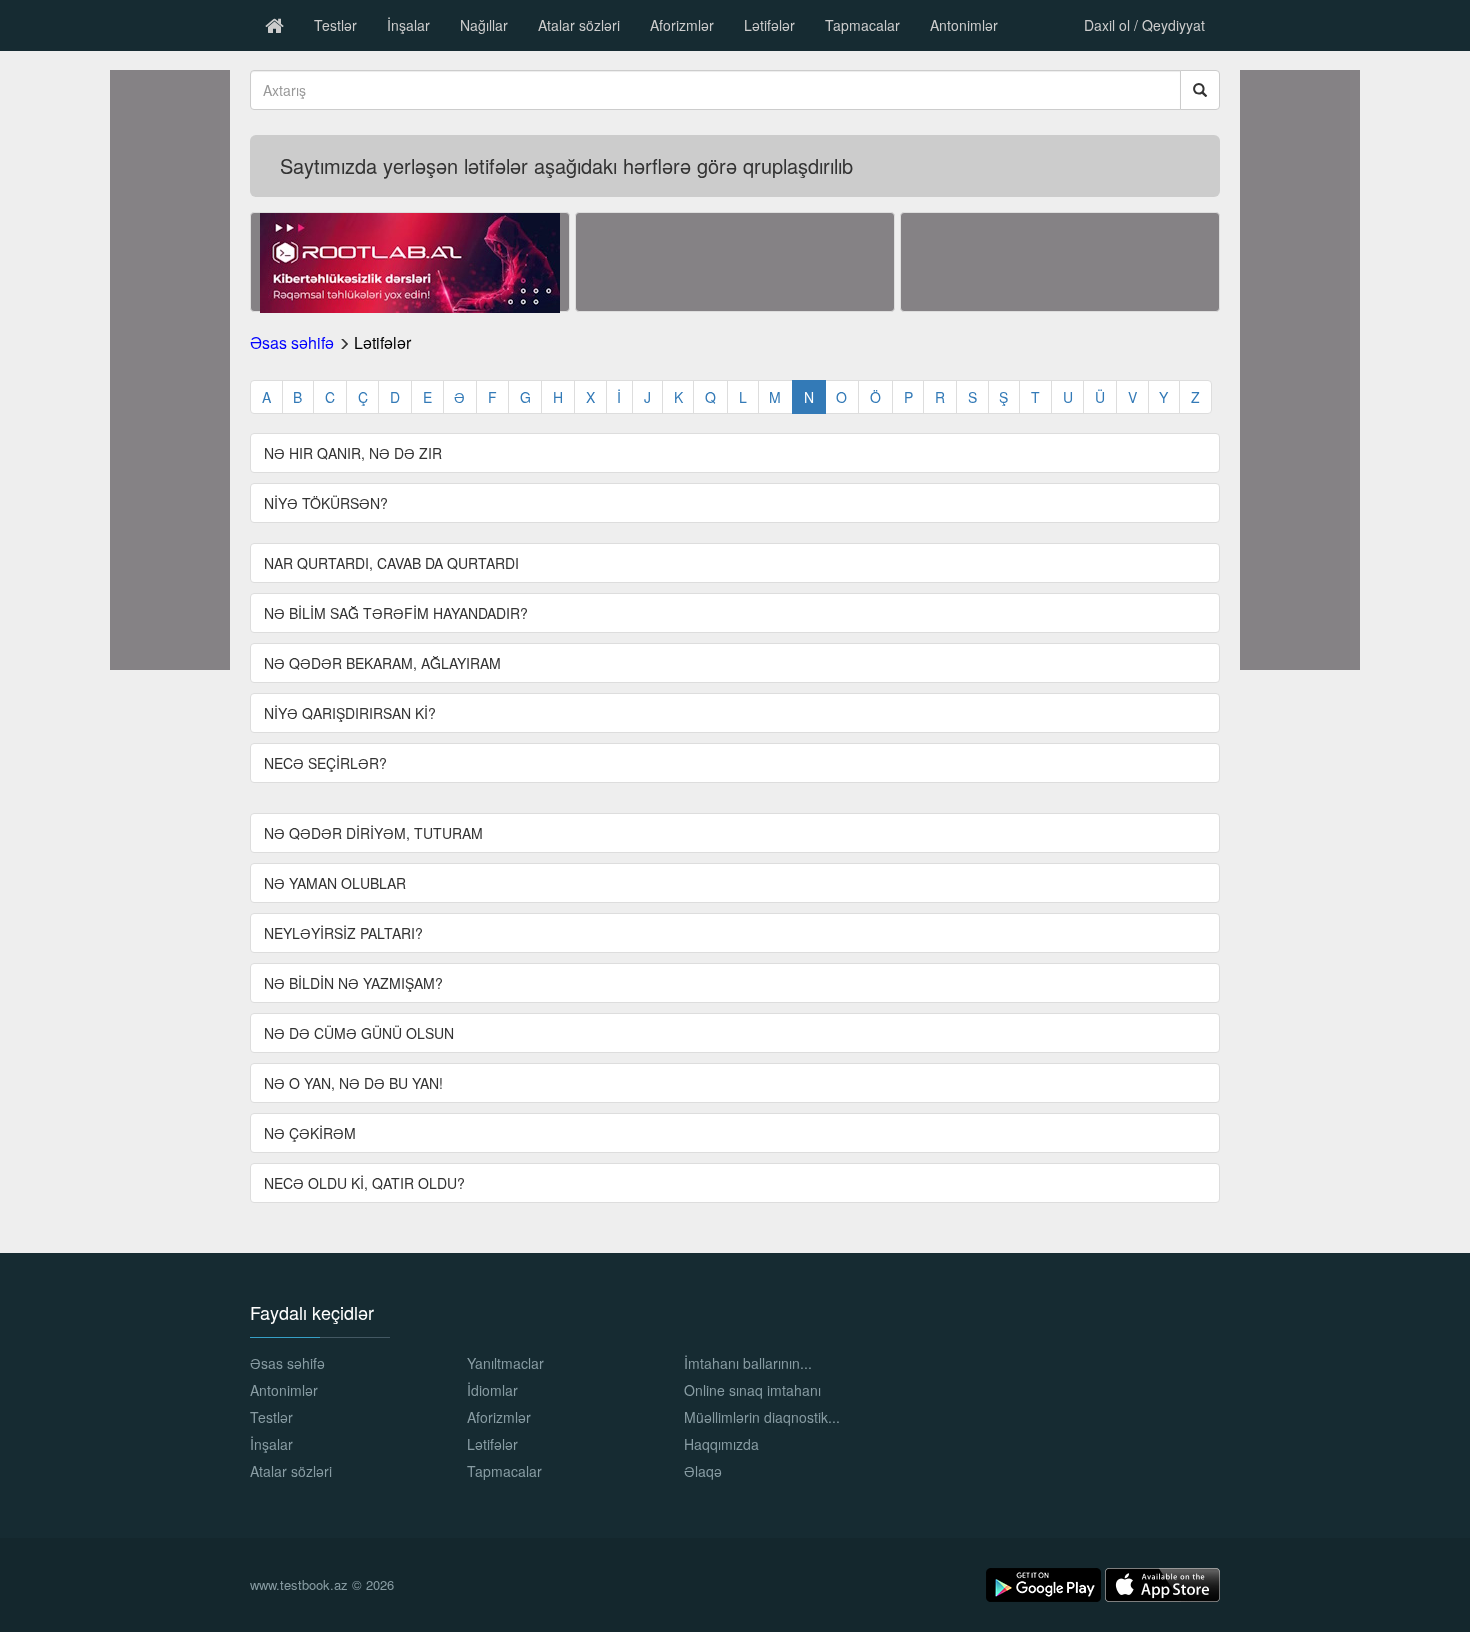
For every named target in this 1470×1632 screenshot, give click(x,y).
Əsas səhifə (292, 342)
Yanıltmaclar (505, 1363)
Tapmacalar (862, 25)
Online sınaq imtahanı (752, 1390)
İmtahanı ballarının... (748, 1363)
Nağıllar (484, 25)
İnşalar (408, 25)
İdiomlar (492, 1390)
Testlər (335, 25)
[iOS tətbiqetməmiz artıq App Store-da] (1162, 1582)
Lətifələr (769, 25)
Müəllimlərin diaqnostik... (762, 1417)
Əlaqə (703, 1471)
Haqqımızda (721, 1444)
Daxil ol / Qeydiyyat (1144, 25)
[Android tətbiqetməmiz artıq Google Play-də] (1045, 1582)
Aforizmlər (682, 25)
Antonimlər (964, 25)
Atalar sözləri (579, 25)
